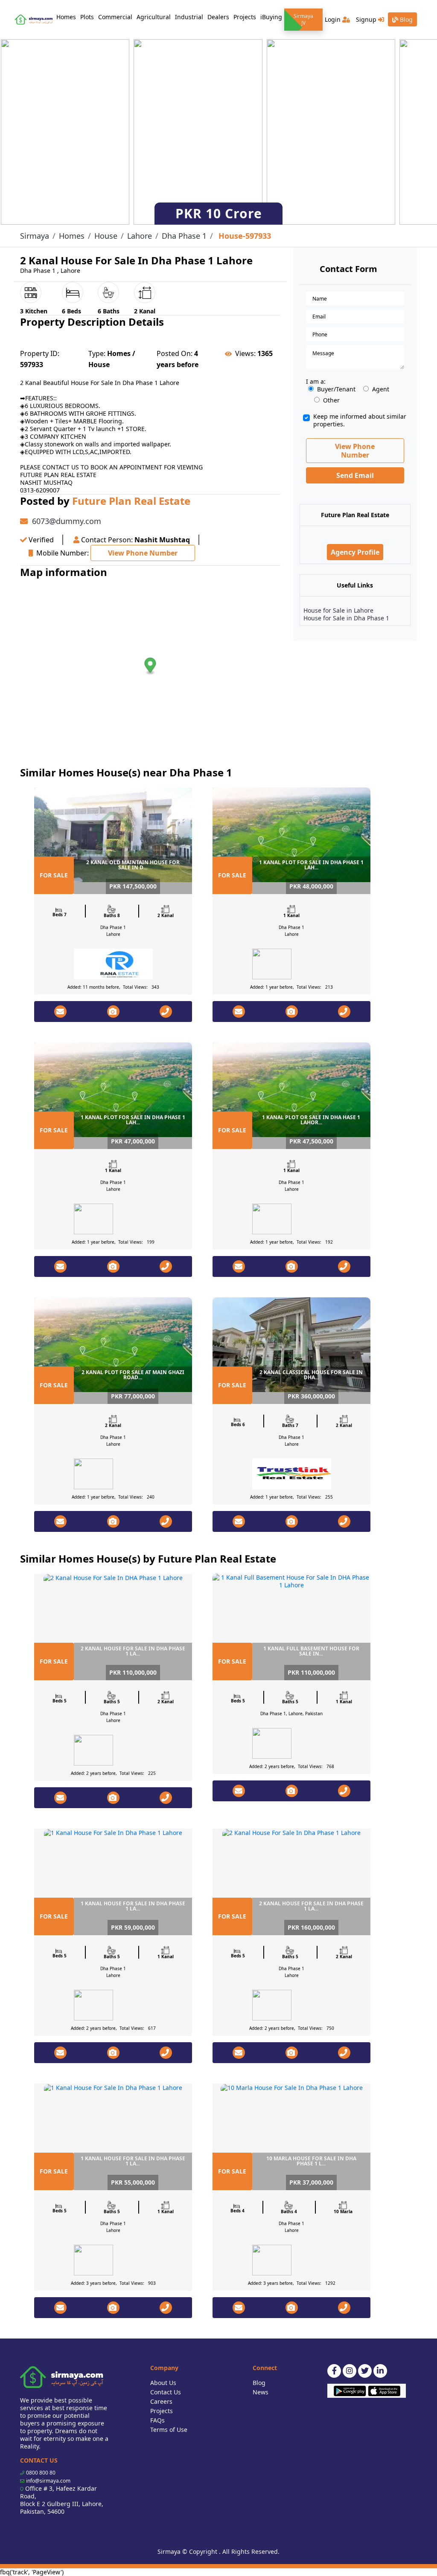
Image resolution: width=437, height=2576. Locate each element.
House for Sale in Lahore (338, 610)
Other (331, 400)
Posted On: (175, 353)
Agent (381, 389)
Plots (87, 17)
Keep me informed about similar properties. (360, 420)
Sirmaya (35, 236)
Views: (245, 353)
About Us (163, 2383)
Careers (161, 2401)
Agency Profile (355, 552)
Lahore (140, 236)
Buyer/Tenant (336, 389)
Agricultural (154, 17)
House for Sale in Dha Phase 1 (346, 618)
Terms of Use (169, 2430)
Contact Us (166, 2392)
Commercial (115, 17)
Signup (367, 19)
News (261, 2392)
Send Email (355, 475)
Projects (245, 17)
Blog (405, 19)
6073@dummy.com (67, 521)
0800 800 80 (41, 2473)
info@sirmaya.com (48, 2481)
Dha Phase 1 (184, 236)
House (106, 236)
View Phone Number (143, 553)
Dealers (218, 17)
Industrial (189, 17)
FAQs (157, 2420)
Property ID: (40, 353)
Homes (67, 17)
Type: (97, 353)
